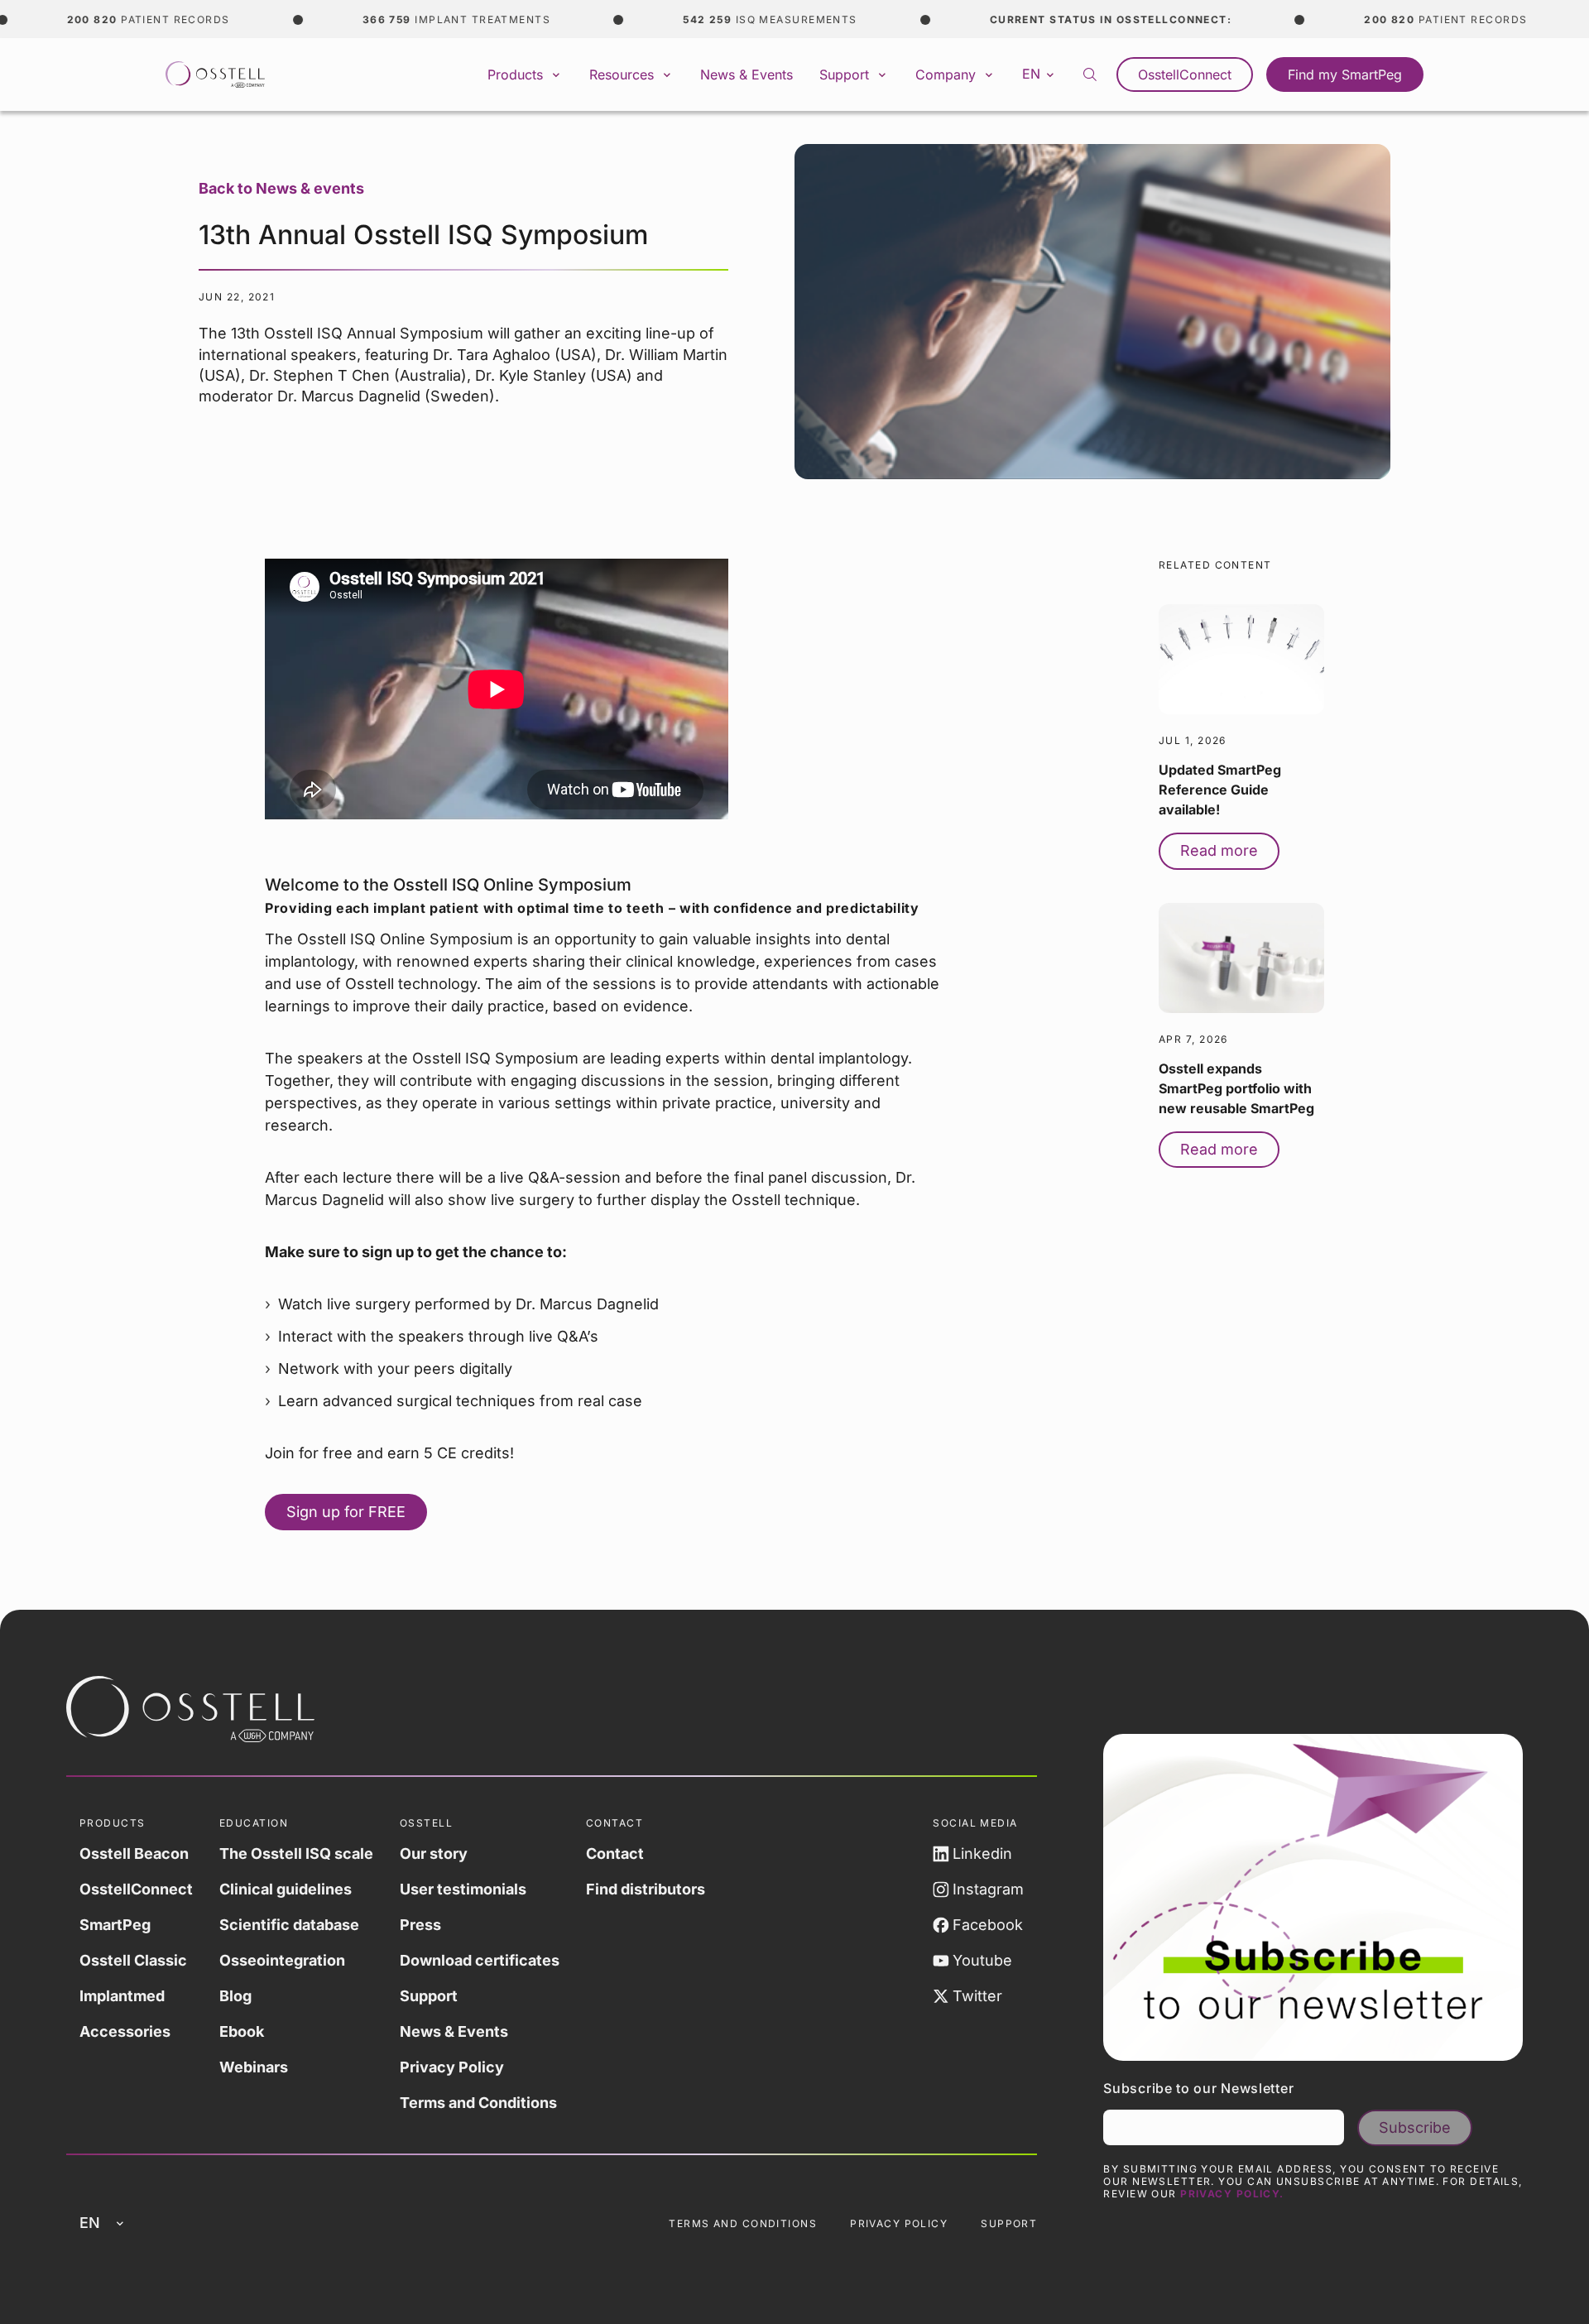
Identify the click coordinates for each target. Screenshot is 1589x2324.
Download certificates (480, 1960)
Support (429, 1996)
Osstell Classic (133, 1960)
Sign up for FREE (346, 1512)
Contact (615, 1853)
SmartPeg (115, 1925)
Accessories (125, 2031)
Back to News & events (281, 188)
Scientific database (289, 1925)
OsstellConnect (1185, 74)
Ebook (242, 2031)
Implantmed (122, 1996)
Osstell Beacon (134, 1853)
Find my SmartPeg (1345, 74)
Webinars (254, 2067)
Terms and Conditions (478, 2103)
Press (420, 1925)
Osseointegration (282, 1960)
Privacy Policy (452, 2067)
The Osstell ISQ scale (296, 1853)
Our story (434, 1853)
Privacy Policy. (1232, 2194)
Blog (235, 1996)
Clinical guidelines (286, 1889)
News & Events (746, 74)
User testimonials (463, 1889)
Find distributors (646, 1889)
